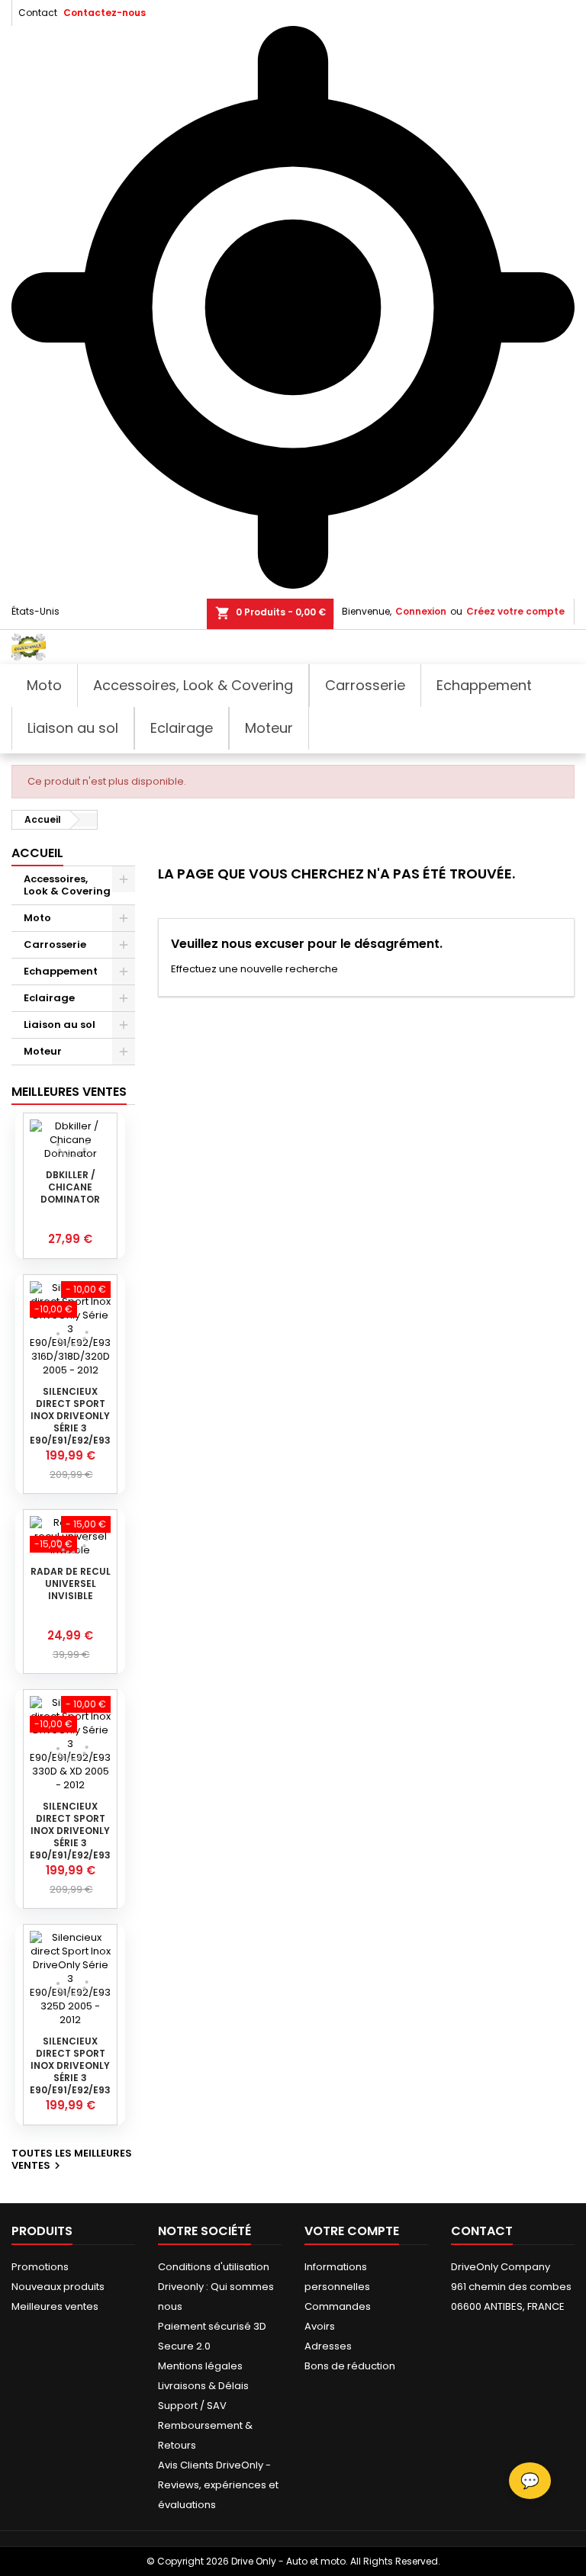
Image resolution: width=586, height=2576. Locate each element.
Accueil (37, 853)
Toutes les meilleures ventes (72, 2160)
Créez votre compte (515, 611)
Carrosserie (55, 944)
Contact (38, 13)
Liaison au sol (60, 1025)
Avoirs (320, 2326)
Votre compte (352, 2231)
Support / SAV (192, 2406)
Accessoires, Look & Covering (67, 885)
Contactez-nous (105, 13)
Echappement (61, 971)
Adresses (328, 2346)
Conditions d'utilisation (214, 2267)
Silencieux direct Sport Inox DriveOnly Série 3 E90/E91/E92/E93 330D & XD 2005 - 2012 (70, 1843)
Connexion (421, 611)
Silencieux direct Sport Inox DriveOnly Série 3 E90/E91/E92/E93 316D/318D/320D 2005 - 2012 (70, 1428)
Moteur (43, 1051)
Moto (37, 918)
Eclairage (49, 998)
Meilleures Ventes (69, 1092)
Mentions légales (200, 2366)
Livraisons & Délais (203, 2386)
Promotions (40, 2267)
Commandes (338, 2306)
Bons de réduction (350, 2366)
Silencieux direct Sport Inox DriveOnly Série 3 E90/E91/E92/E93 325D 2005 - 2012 (70, 2072)
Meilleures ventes (55, 2306)
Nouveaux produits (58, 2287)
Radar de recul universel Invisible (71, 1584)
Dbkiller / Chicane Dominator (70, 1187)
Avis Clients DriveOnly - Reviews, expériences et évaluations (218, 2485)
